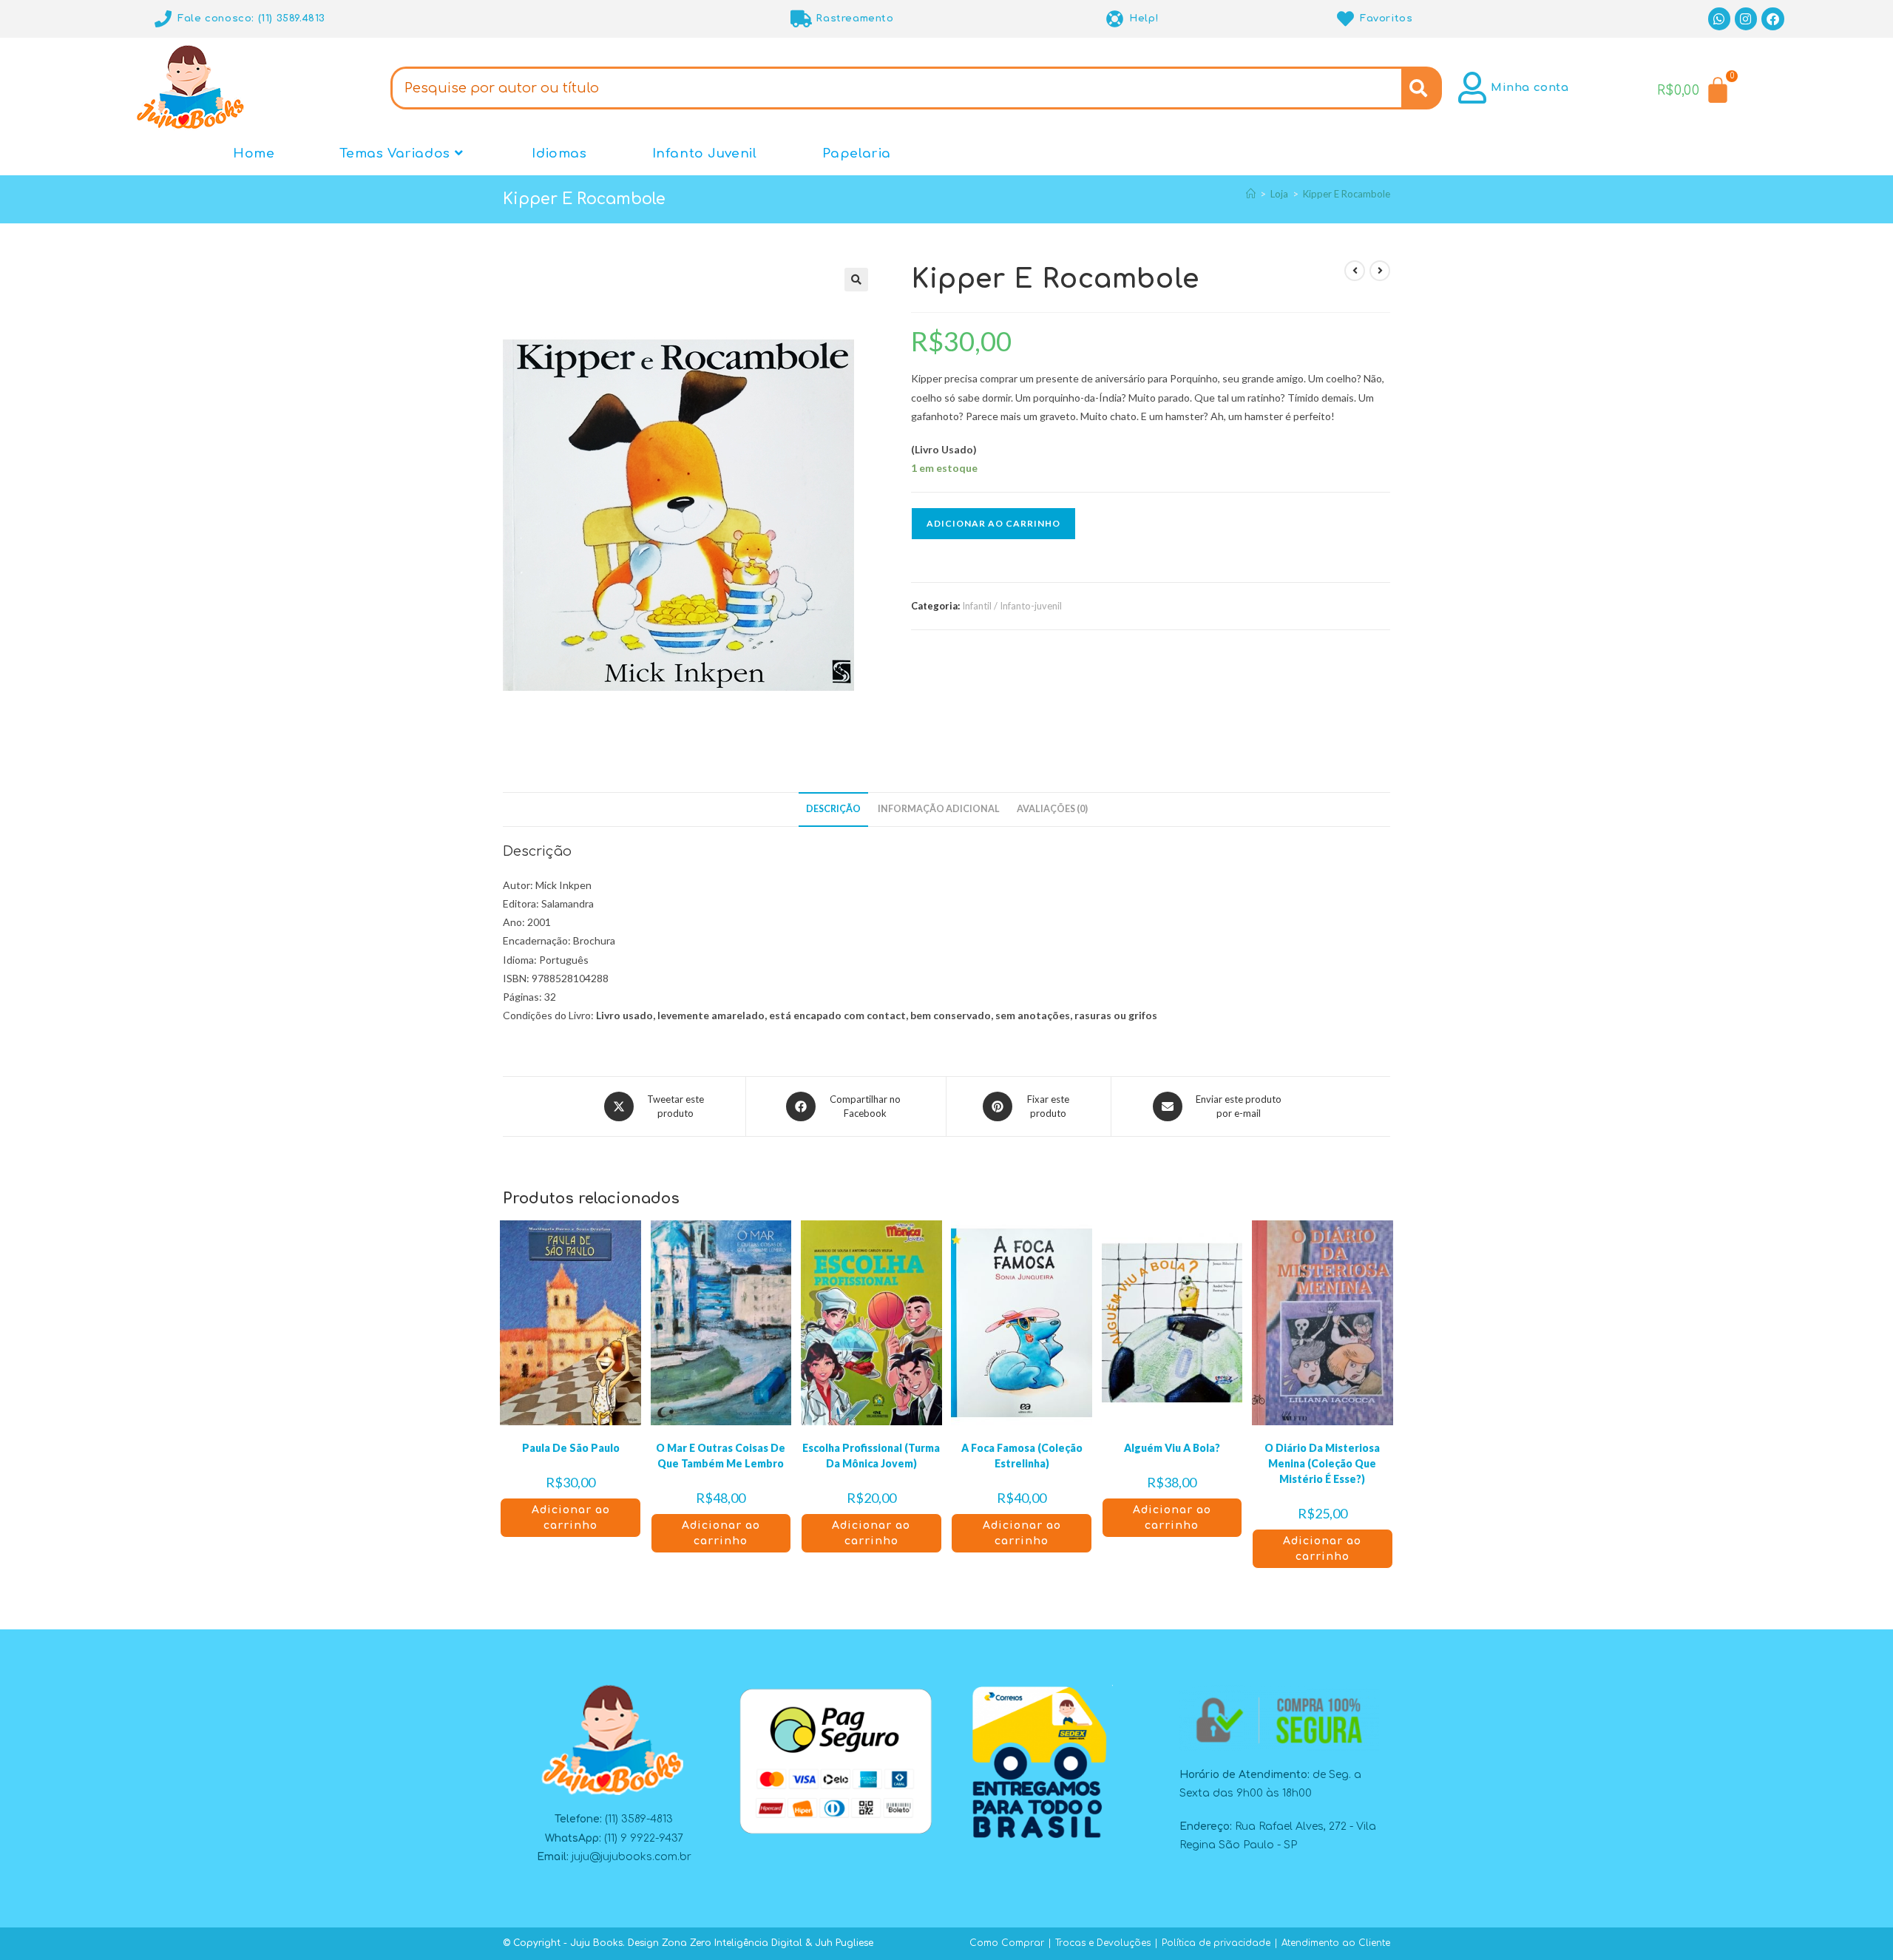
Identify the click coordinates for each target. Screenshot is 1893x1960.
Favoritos (1386, 18)
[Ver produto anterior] (1355, 271)
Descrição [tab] (833, 809)
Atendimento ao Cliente (1336, 1943)
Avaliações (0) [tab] (1052, 809)
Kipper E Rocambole (1347, 194)
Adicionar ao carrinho (993, 523)
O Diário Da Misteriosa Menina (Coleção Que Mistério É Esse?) (1322, 1463)
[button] (856, 280)
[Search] (1422, 88)
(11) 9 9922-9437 (644, 1838)
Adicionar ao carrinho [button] (571, 1518)
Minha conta (1530, 88)
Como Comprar (1007, 1943)
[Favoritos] (1345, 19)
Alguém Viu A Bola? (1172, 1448)
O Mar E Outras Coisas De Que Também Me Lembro (721, 1456)
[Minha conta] (1473, 88)
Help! (1144, 18)
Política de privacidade (1216, 1943)
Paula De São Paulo (571, 1448)
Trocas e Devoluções (1103, 1943)
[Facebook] (1773, 19)
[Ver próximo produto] (1380, 271)
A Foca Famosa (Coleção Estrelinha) (1022, 1456)
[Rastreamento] (801, 19)
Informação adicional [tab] (939, 809)
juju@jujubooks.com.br (631, 1857)
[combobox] (896, 88)
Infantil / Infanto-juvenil (1012, 606)
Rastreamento (854, 18)
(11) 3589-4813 (639, 1819)
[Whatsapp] (1720, 19)
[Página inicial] (1251, 194)
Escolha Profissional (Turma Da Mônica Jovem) (871, 1456)
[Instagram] (1746, 19)
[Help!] (1115, 19)
